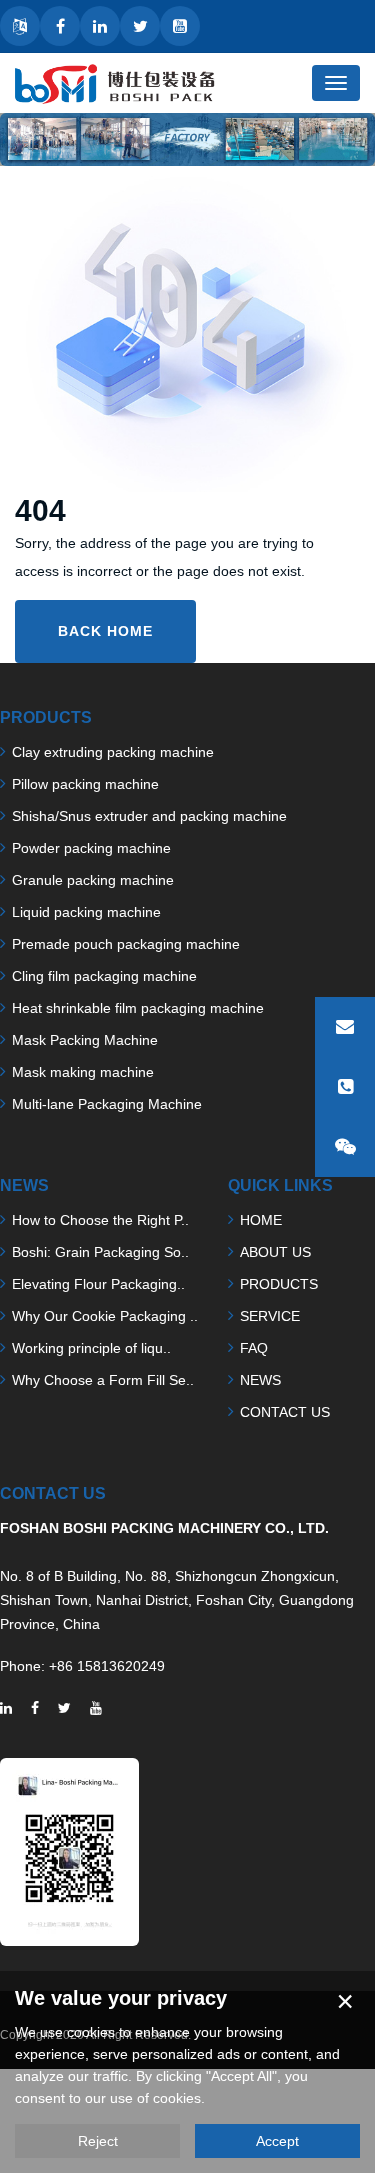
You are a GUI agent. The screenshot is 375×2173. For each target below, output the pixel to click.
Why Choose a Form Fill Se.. (103, 1380)
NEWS (260, 1380)
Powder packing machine (91, 848)
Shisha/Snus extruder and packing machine (149, 816)
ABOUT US (275, 1252)
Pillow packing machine (85, 784)
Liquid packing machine (86, 912)
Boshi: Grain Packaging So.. (100, 1252)
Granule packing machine (93, 880)
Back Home (105, 631)
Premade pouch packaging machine (126, 944)
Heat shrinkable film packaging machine (138, 1008)
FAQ (254, 1348)
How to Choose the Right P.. (100, 1220)
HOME (261, 1220)
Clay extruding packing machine (113, 752)
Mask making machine (83, 1072)
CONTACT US (285, 1412)
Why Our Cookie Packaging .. (105, 1316)
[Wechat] (345, 1147)
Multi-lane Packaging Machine (107, 1104)
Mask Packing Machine (85, 1040)
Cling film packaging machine (104, 976)
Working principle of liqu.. (91, 1348)
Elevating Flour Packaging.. (98, 1284)
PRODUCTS (279, 1284)
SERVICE (270, 1316)
